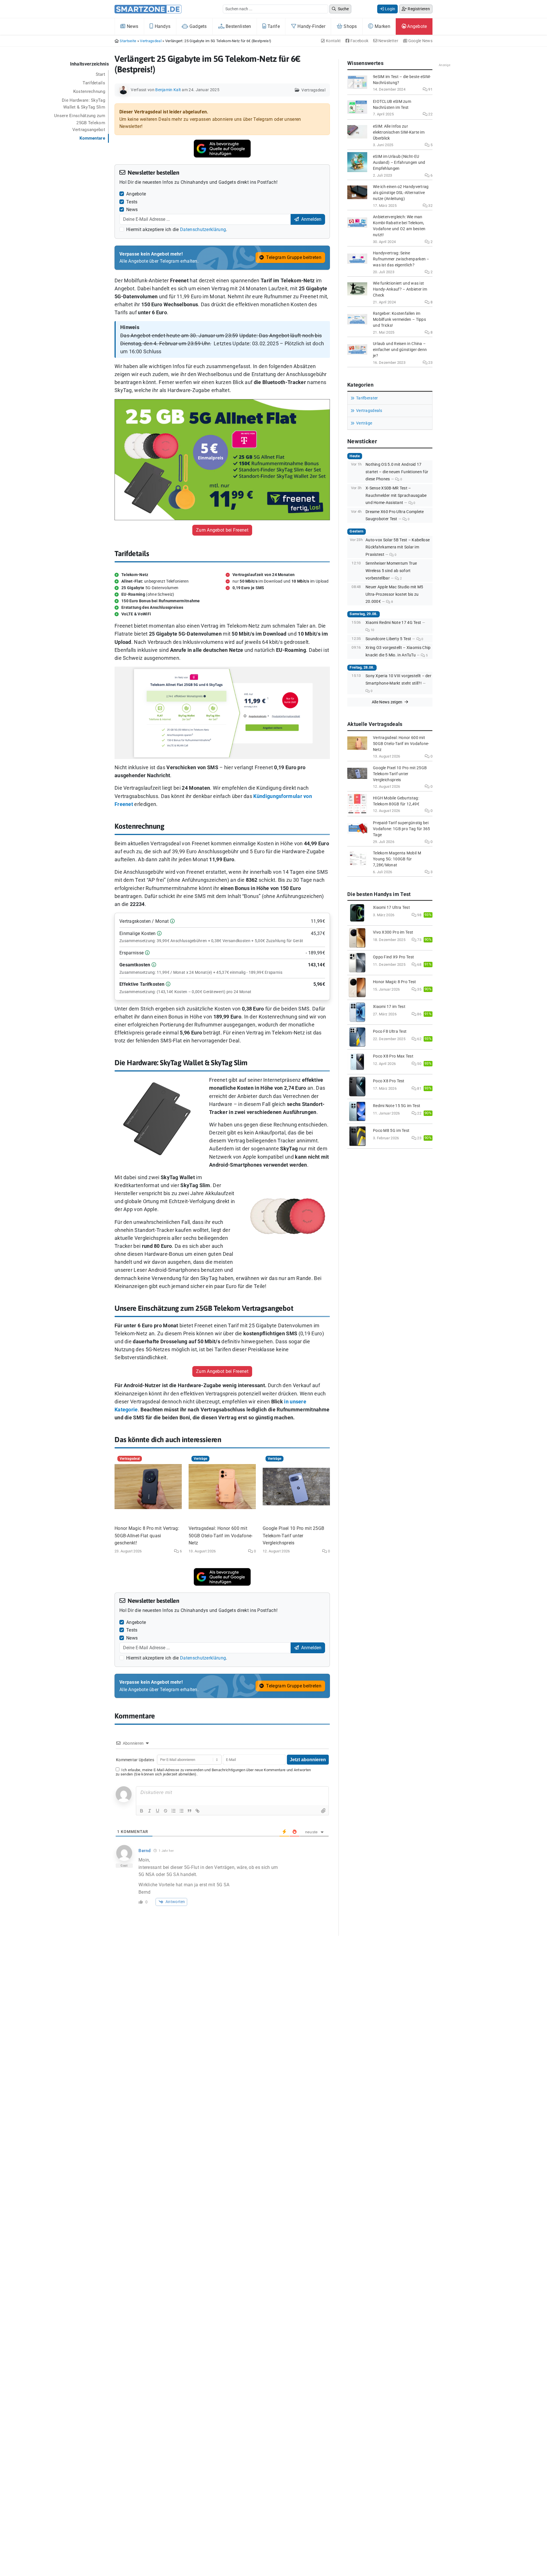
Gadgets (197, 26)
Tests (132, 202)
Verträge (364, 423)
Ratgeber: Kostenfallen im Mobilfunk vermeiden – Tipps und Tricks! (399, 320)
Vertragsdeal (151, 41)
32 (430, 206)
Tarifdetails (94, 83)
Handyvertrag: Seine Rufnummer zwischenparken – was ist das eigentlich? (401, 259)
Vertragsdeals (369, 411)
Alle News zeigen (388, 702)
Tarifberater (367, 398)
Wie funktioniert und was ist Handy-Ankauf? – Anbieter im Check (400, 289)
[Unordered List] (181, 1811)
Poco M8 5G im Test (391, 1131)
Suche (343, 9)
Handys (162, 26)
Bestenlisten (238, 26)
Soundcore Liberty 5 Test (388, 639)
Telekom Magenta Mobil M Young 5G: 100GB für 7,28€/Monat (397, 859)
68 (419, 965)
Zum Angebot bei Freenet (222, 530)
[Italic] (150, 1811)
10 (372, 630)
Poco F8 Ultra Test (390, 1031)
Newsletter (388, 41)
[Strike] (166, 1811)
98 (419, 915)
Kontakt (333, 41)
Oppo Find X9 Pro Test (393, 957)
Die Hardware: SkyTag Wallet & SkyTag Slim (83, 104)
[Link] (197, 1811)
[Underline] (158, 1811)
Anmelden (311, 219)
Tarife (273, 26)
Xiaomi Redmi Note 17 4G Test (393, 623)
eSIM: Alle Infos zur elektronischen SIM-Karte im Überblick (399, 132)
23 (430, 363)
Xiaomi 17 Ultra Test (391, 908)
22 (430, 114)
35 (419, 989)
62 (419, 1039)
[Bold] (142, 1811)
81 (419, 1088)
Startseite (128, 41)
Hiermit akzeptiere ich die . (177, 229)
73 (419, 940)
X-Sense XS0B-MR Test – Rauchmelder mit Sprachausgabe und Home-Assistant (396, 495)
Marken (382, 26)
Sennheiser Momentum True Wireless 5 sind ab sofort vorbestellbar (391, 571)
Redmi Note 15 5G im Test (397, 1106)
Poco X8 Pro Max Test (393, 1056)
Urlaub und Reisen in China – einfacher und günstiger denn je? (400, 350)
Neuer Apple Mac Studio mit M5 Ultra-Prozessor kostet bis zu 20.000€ (394, 594)
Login (390, 9)
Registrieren (418, 9)
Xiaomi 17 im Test (389, 1007)
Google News (420, 41)
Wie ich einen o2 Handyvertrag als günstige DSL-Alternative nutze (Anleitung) (401, 193)
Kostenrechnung (89, 91)
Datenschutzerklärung (203, 229)
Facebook (359, 41)
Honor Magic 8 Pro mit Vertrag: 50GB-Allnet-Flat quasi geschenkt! (147, 1536)
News (132, 26)
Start (101, 74)
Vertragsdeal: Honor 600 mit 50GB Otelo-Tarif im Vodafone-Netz (221, 1536)
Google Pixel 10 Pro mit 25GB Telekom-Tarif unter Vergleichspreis (293, 1536)
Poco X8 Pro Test (389, 1081)
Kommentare (92, 138)
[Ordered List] (174, 1811)
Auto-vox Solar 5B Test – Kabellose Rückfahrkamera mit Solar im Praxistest (398, 547)
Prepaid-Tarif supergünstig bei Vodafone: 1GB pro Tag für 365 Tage (402, 829)
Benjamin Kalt (168, 90)
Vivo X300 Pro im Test (393, 932)
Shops (350, 26)
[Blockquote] (189, 1811)
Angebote (417, 26)
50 (419, 1064)
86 (419, 1014)
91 (430, 89)
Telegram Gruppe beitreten (293, 257)
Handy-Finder (311, 26)
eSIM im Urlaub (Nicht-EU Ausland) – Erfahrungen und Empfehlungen (399, 163)
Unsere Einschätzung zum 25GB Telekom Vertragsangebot (80, 123)
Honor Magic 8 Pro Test (395, 982)
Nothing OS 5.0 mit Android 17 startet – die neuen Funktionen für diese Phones (397, 472)
